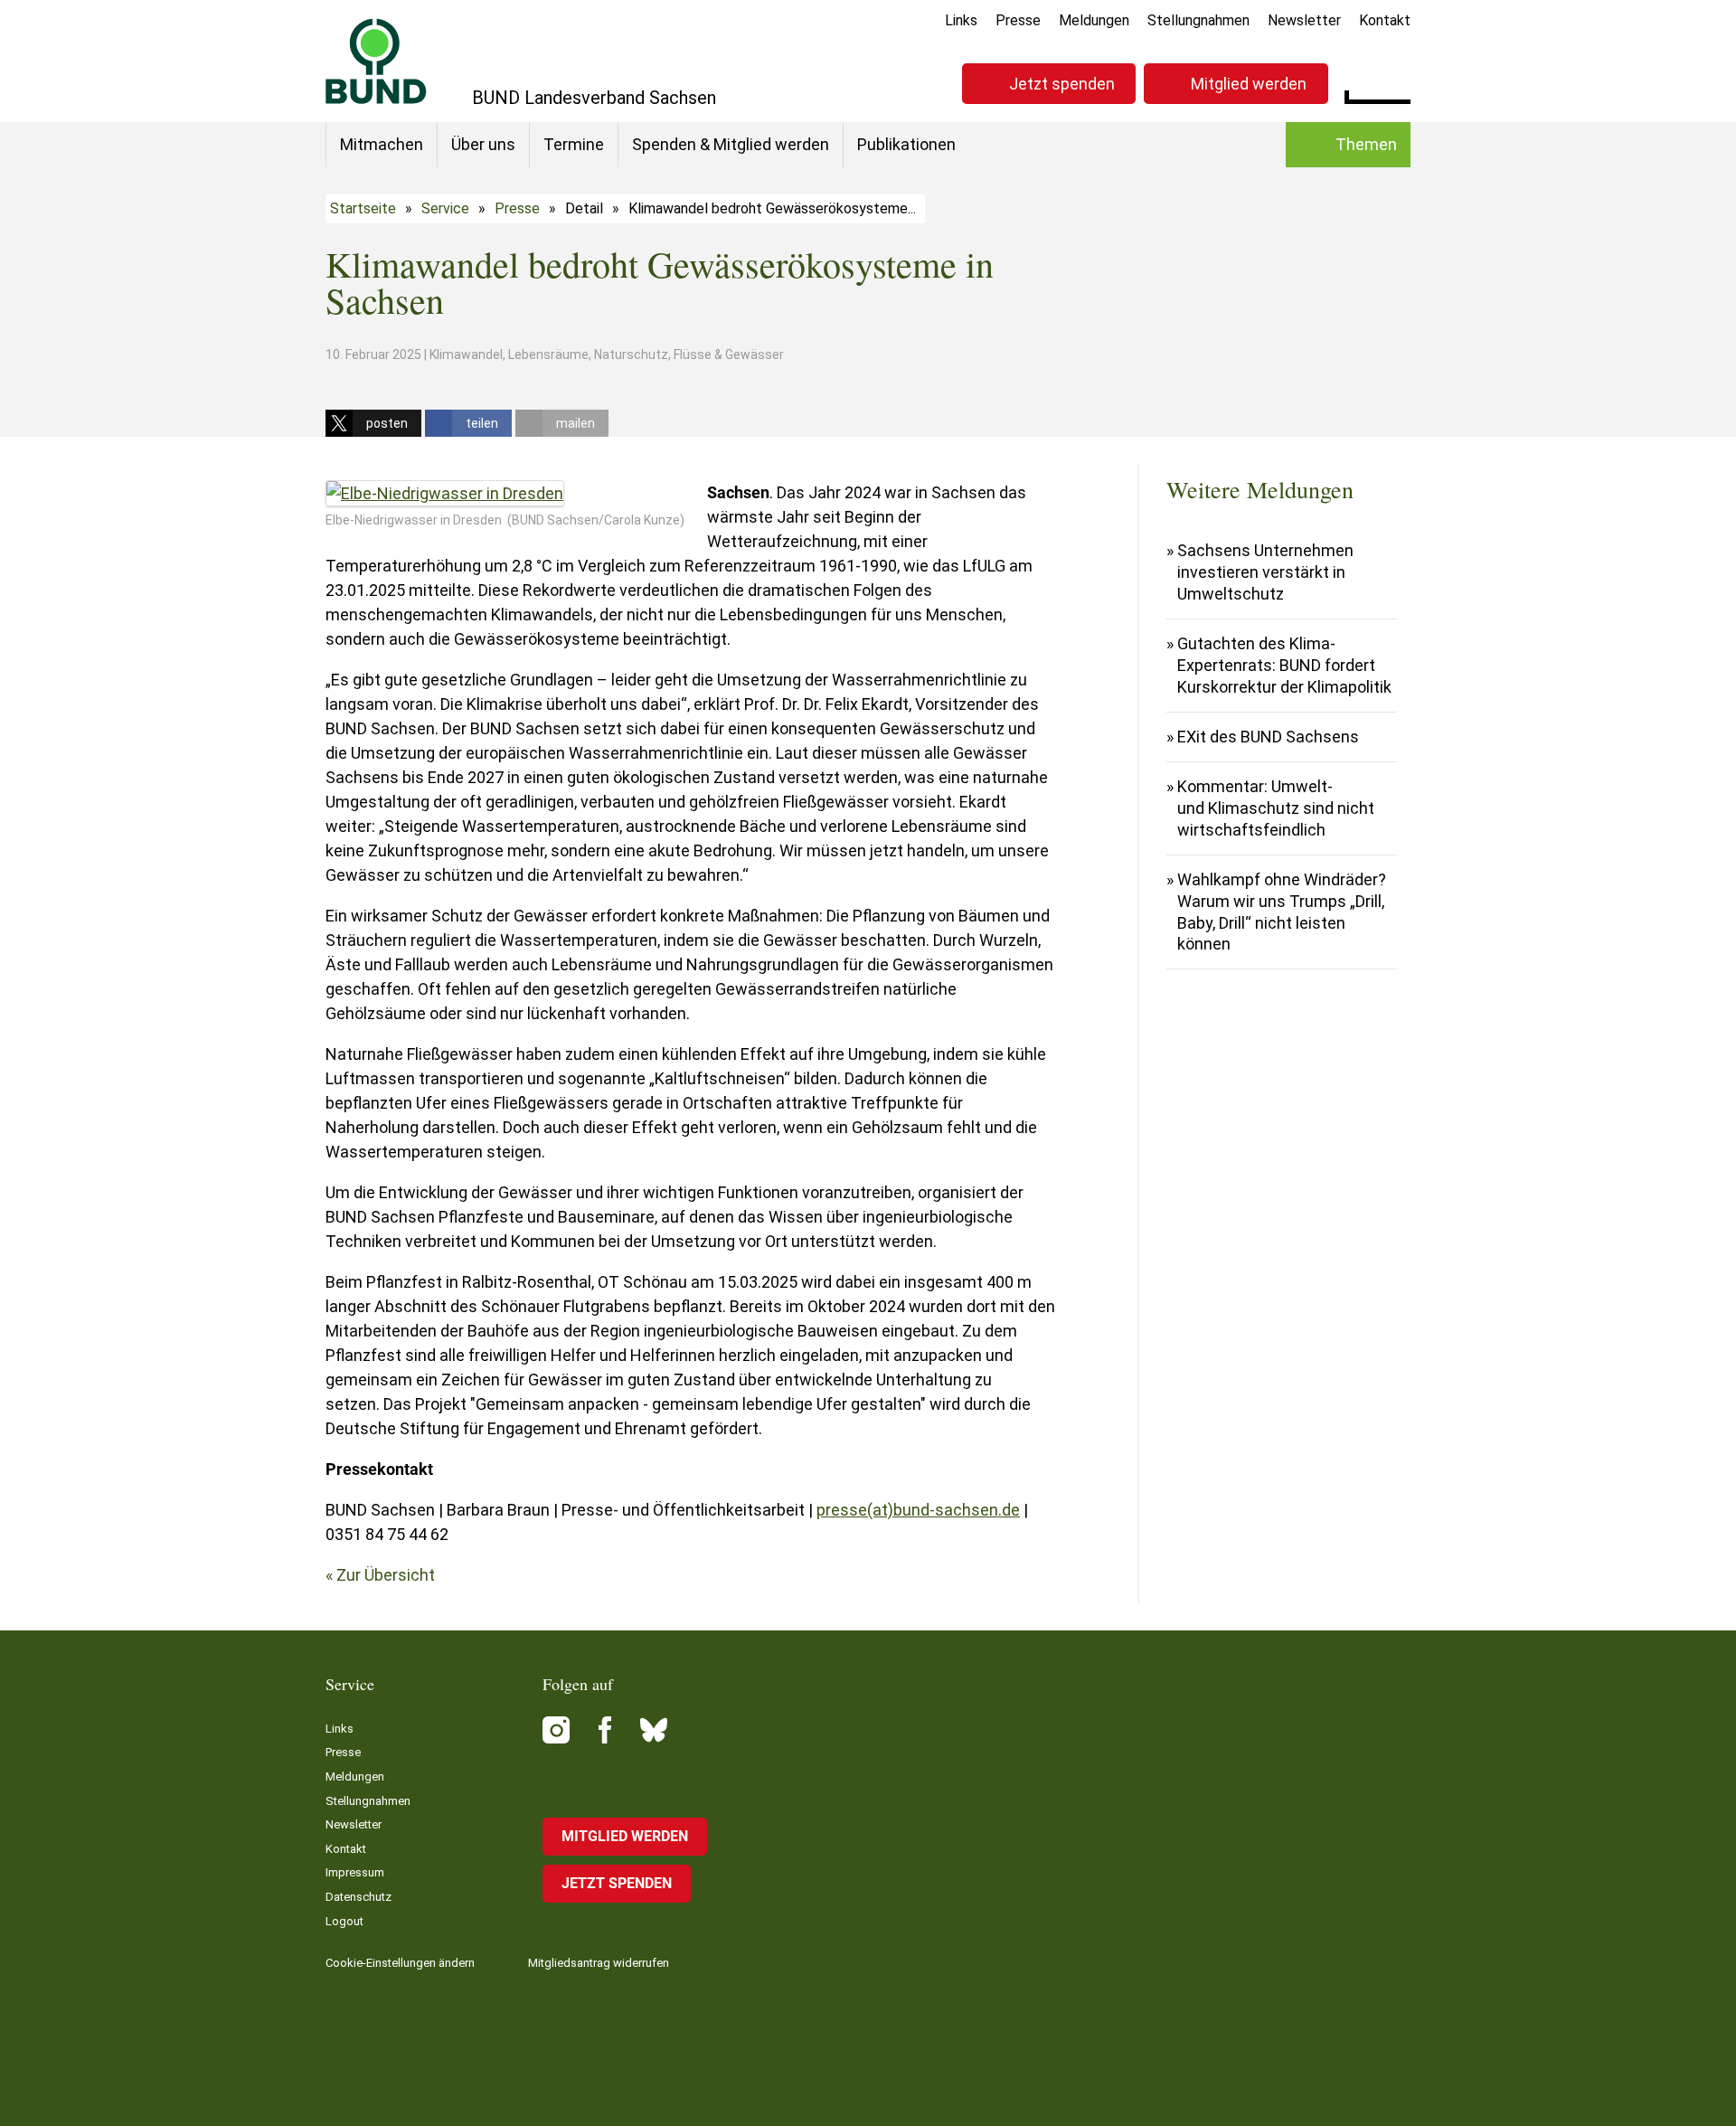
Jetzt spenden (1062, 84)
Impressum (355, 1872)
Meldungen (1094, 20)
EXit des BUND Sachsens (1268, 737)
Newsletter (1304, 20)
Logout (344, 1921)
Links (961, 20)
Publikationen (906, 144)
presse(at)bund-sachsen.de (918, 1510)
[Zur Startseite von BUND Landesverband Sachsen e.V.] (376, 61)
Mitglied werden (1249, 84)
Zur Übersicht (386, 1575)
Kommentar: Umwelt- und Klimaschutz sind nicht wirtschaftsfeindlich (1276, 808)
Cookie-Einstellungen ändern (400, 1963)
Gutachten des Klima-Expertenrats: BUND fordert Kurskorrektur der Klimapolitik (1284, 665)
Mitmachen (382, 144)
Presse (1018, 20)
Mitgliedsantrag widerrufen (599, 1963)
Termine (574, 144)
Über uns (483, 144)
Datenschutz (359, 1897)
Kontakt (1385, 20)
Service (445, 208)
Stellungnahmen (1198, 20)
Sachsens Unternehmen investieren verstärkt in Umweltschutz (1265, 572)
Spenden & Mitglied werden (731, 144)
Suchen (1396, 81)
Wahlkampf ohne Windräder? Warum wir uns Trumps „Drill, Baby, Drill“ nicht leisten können (1282, 912)
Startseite (363, 208)
